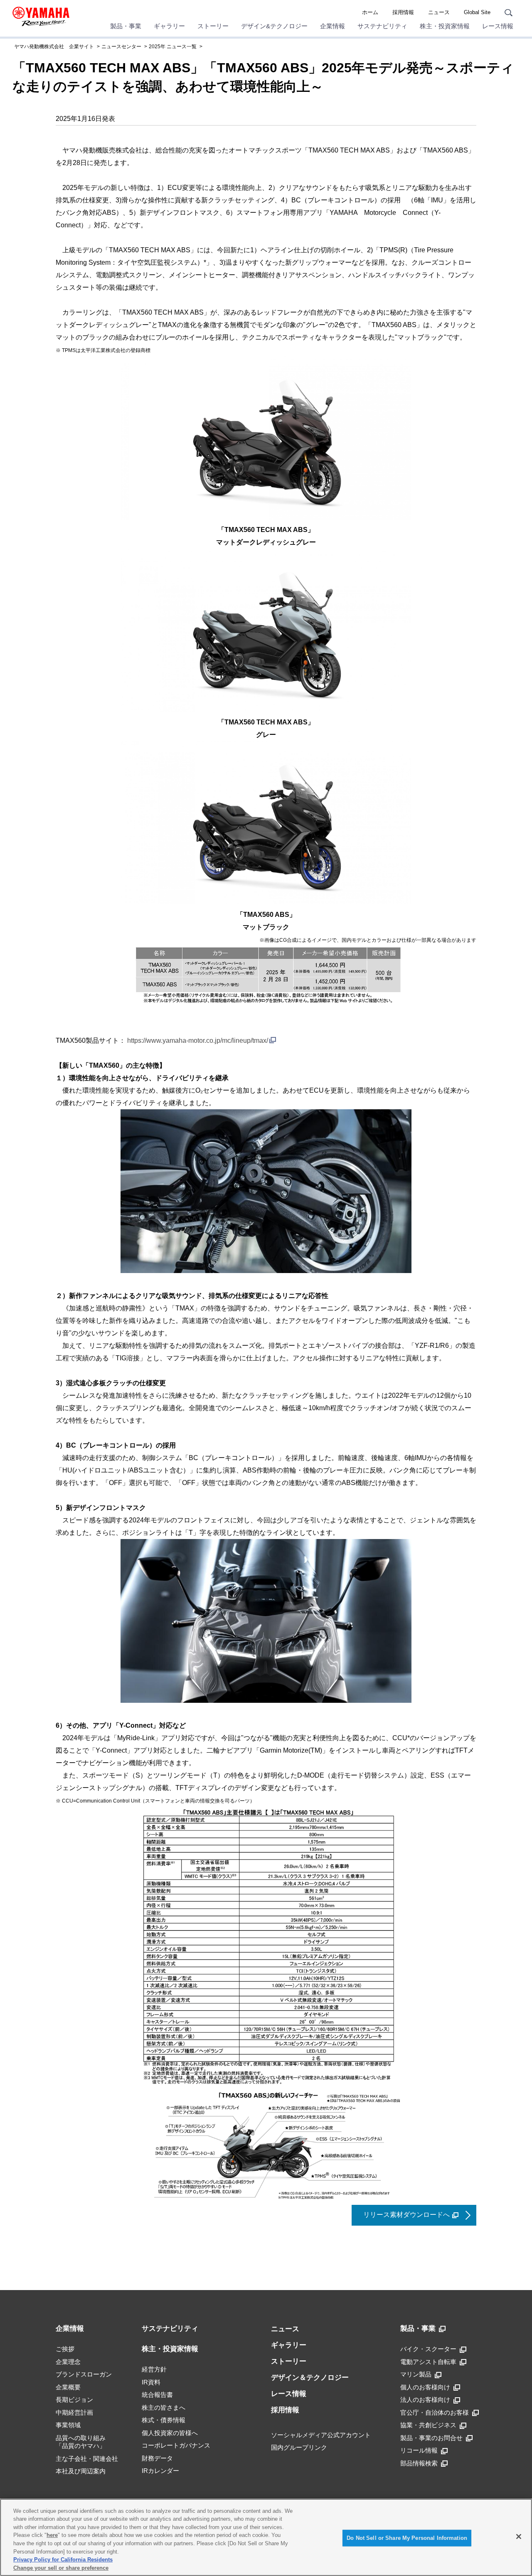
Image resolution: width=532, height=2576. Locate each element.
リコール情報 (419, 2450)
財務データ (157, 2458)
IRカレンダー (160, 2471)
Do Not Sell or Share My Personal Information (407, 2538)
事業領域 (68, 2425)
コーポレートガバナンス (176, 2445)
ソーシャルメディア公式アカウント (321, 2435)
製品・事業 (126, 26)
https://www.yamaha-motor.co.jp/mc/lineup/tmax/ (198, 1040)
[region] (266, 2537)
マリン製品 (416, 2374)
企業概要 (68, 2387)
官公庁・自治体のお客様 (435, 2412)
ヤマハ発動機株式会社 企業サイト (54, 47)
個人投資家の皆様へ (170, 2433)
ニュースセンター (121, 47)
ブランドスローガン (84, 2374)
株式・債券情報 (164, 2420)
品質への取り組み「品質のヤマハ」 (81, 2442)
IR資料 (151, 2382)
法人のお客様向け (425, 2400)
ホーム (370, 12)
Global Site (477, 12)
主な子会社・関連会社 (87, 2459)
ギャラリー (169, 26)
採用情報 (403, 12)
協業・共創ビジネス (428, 2425)
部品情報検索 (419, 2463)
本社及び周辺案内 (81, 2471)
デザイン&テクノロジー (274, 26)
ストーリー (213, 26)
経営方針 (154, 2369)
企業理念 (68, 2362)
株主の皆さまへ (164, 2407)
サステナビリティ (382, 26)
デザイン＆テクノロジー (310, 2378)
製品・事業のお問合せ (431, 2438)
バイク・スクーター (428, 2349)
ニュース (439, 12)
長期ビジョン (74, 2400)
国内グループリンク (299, 2447)
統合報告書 (157, 2395)
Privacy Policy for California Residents (63, 2560)
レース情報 (498, 26)
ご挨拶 (65, 2349)
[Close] (519, 2537)
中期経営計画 (74, 2412)
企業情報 (332, 26)
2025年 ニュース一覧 (173, 47)
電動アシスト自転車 (428, 2362)
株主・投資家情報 (445, 26)
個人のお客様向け (425, 2387)
